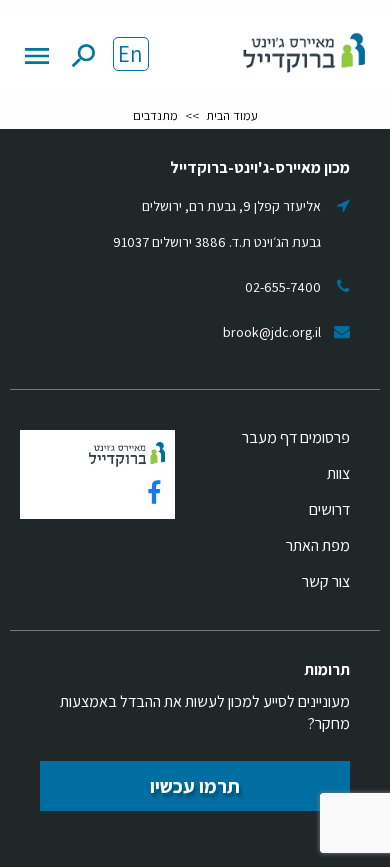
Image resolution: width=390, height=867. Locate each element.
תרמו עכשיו (195, 786)
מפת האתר (318, 545)
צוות (338, 473)
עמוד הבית (232, 115)
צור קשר (326, 581)
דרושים (329, 509)
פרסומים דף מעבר (296, 437)
